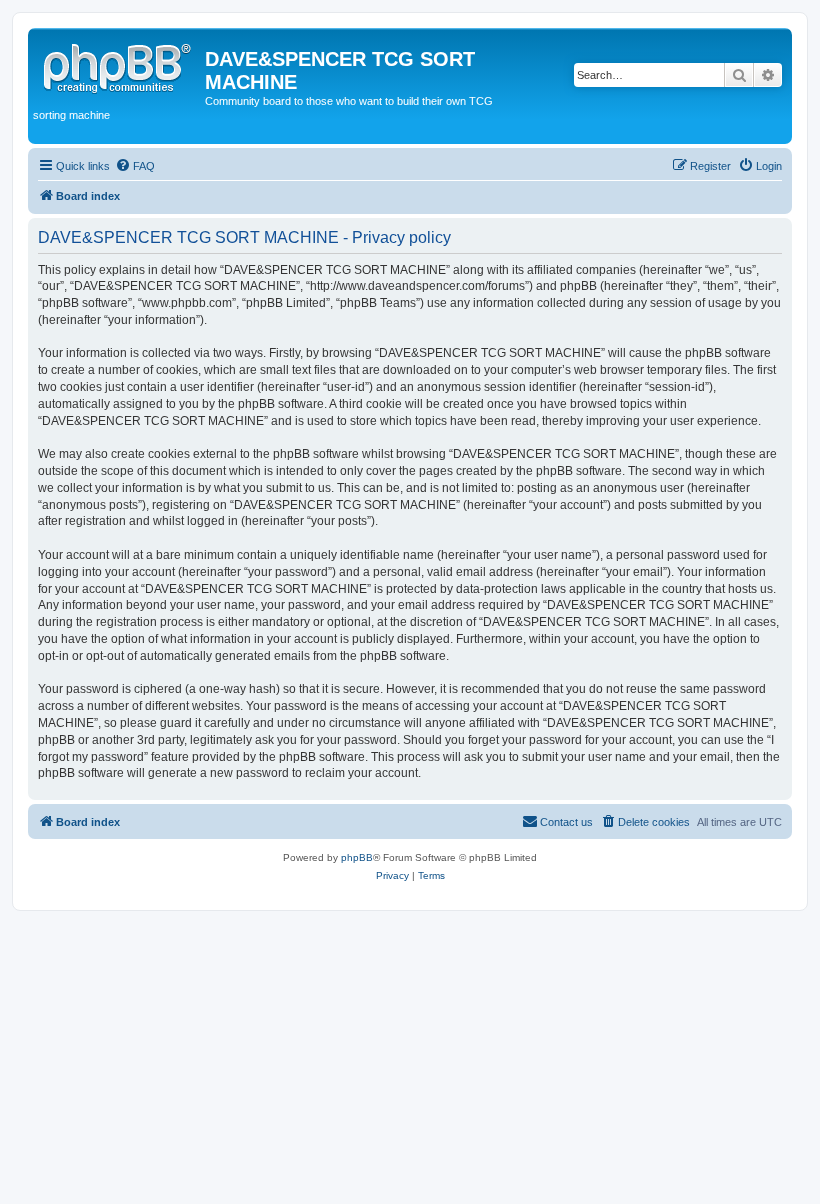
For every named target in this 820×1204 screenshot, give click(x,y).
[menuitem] (135, 166)
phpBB (357, 857)
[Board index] (119, 65)
